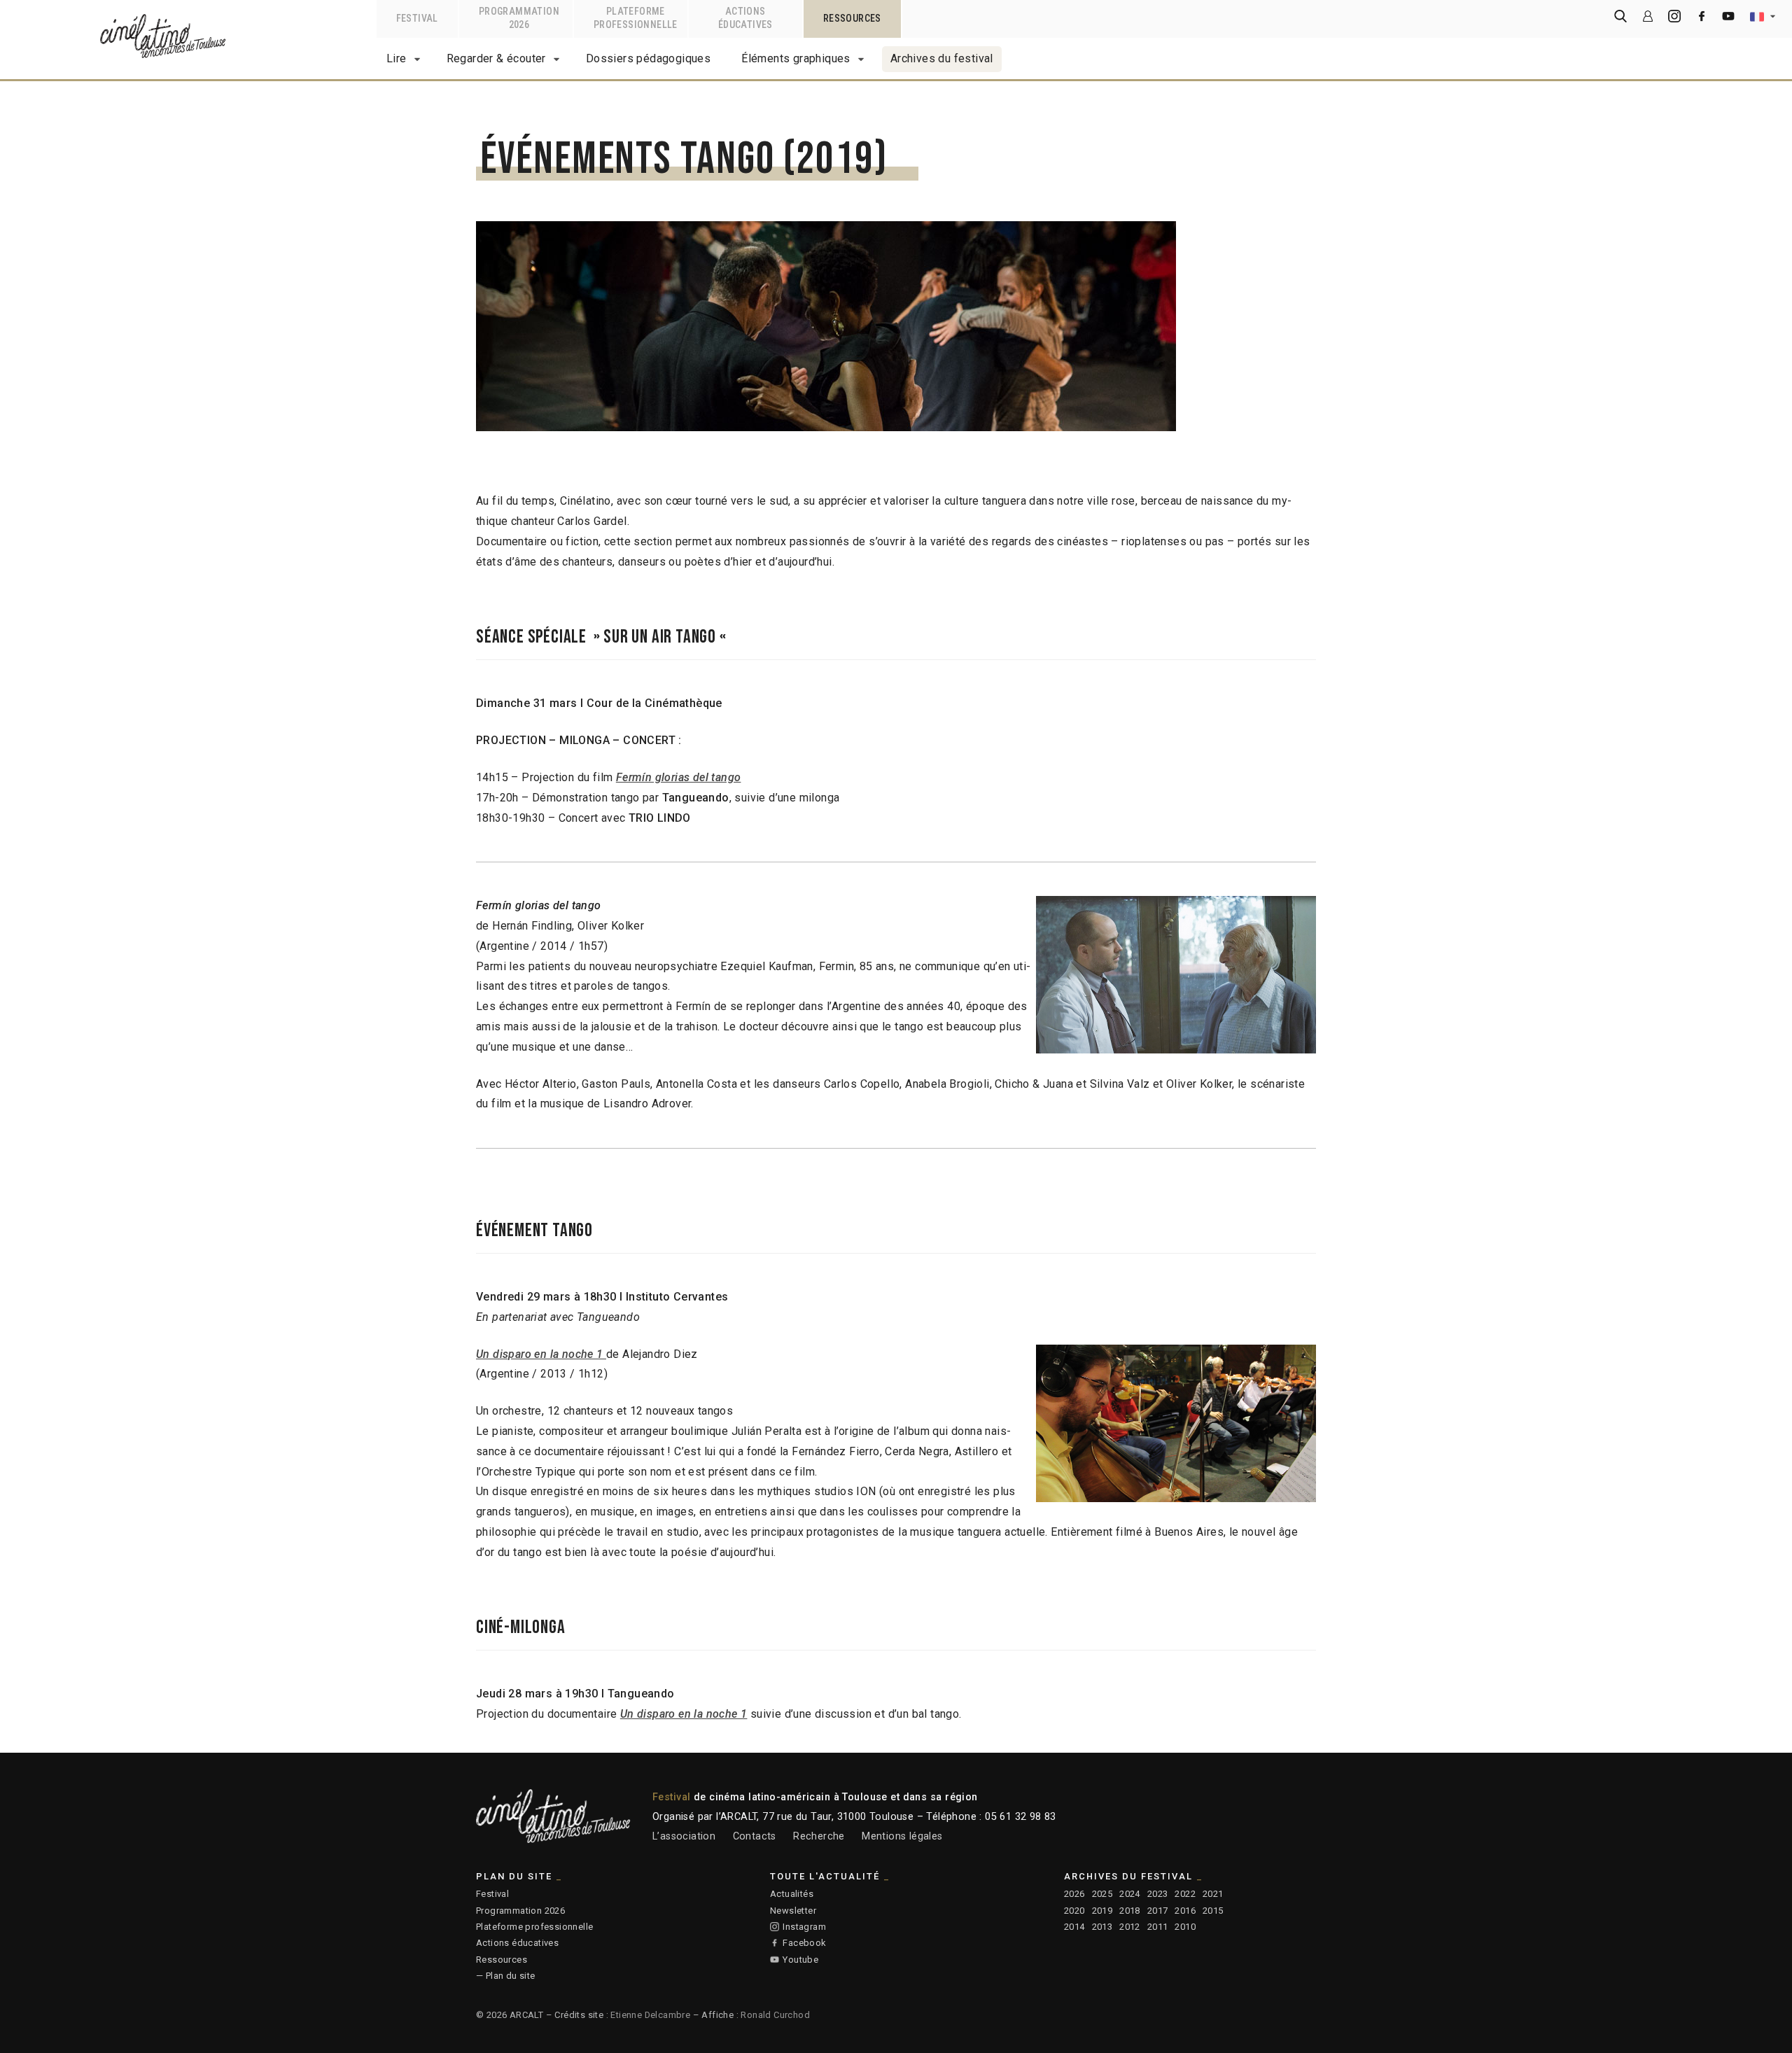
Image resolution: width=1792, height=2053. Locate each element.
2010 (1185, 1927)
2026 (1074, 1894)
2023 (1158, 1894)
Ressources (502, 1960)
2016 (1185, 1911)
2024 (1130, 1894)
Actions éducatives (517, 1943)
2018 (1130, 1911)
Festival (492, 1894)
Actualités (792, 1894)
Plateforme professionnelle (534, 1927)
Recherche (819, 1836)
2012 (1130, 1927)
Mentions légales (902, 1836)
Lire (397, 58)
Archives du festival (942, 58)
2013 (1102, 1927)
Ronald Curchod (775, 2015)
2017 (1158, 1911)
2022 (1185, 1894)
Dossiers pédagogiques (648, 58)
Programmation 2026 (520, 1911)
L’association (684, 1836)
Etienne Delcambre (650, 2015)
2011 (1158, 1927)
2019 (1102, 1911)
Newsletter (793, 1911)
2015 (1213, 1911)
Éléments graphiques (796, 58)
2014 (1074, 1927)
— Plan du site (506, 1976)
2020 (1074, 1911)
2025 (1102, 1894)
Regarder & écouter (496, 58)
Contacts (755, 1836)
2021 (1213, 1894)
